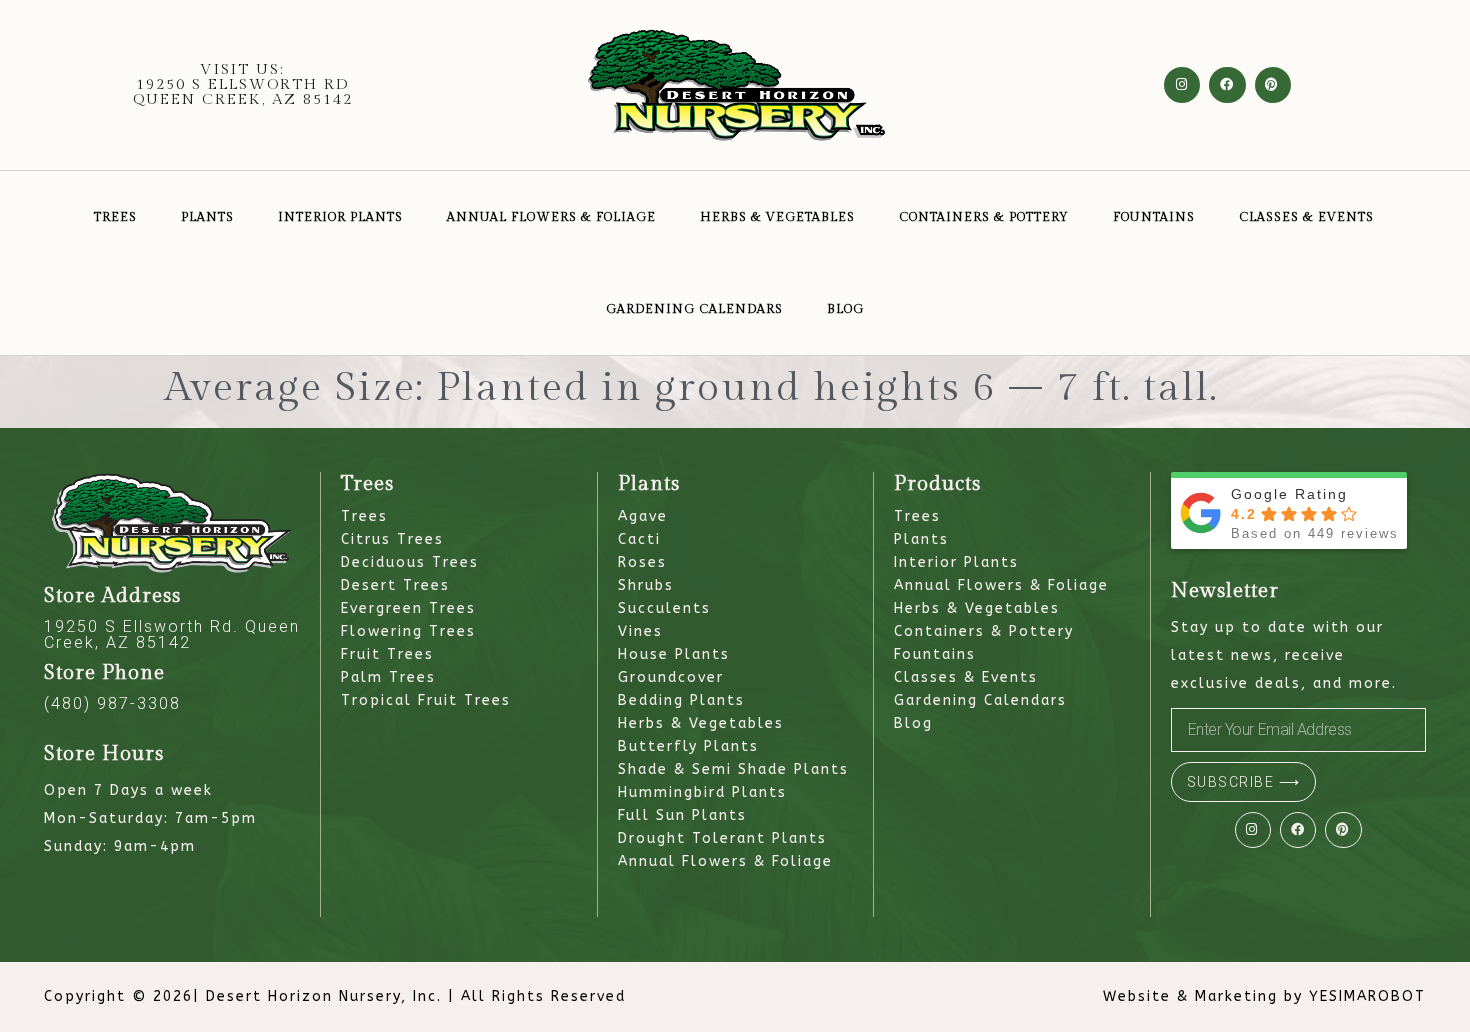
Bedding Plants (681, 700)
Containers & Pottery (984, 217)
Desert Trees (395, 585)
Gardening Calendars (694, 309)
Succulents (664, 608)
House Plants (674, 654)
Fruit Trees (387, 654)
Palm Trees (388, 677)
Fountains (1154, 217)
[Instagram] (1182, 85)
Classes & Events (1306, 217)
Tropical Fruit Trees (426, 700)
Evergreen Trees (408, 608)
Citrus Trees (392, 539)
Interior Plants (340, 217)
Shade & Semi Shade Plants (733, 769)
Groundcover (671, 677)
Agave (643, 516)
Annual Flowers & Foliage (551, 217)
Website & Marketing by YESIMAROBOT (1264, 996)
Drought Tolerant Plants (722, 838)
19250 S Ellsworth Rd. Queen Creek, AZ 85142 (172, 634)
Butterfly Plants (688, 746)
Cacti (639, 539)
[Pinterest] (1273, 85)
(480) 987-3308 (112, 703)
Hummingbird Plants (702, 792)
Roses (642, 562)
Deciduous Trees (410, 562)
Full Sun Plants (682, 815)
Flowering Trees (408, 631)
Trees (115, 217)
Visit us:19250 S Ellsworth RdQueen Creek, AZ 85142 (243, 84)
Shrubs (646, 585)
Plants (207, 217)
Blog (845, 309)
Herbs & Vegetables (777, 217)
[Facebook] (1227, 85)
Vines (640, 631)
